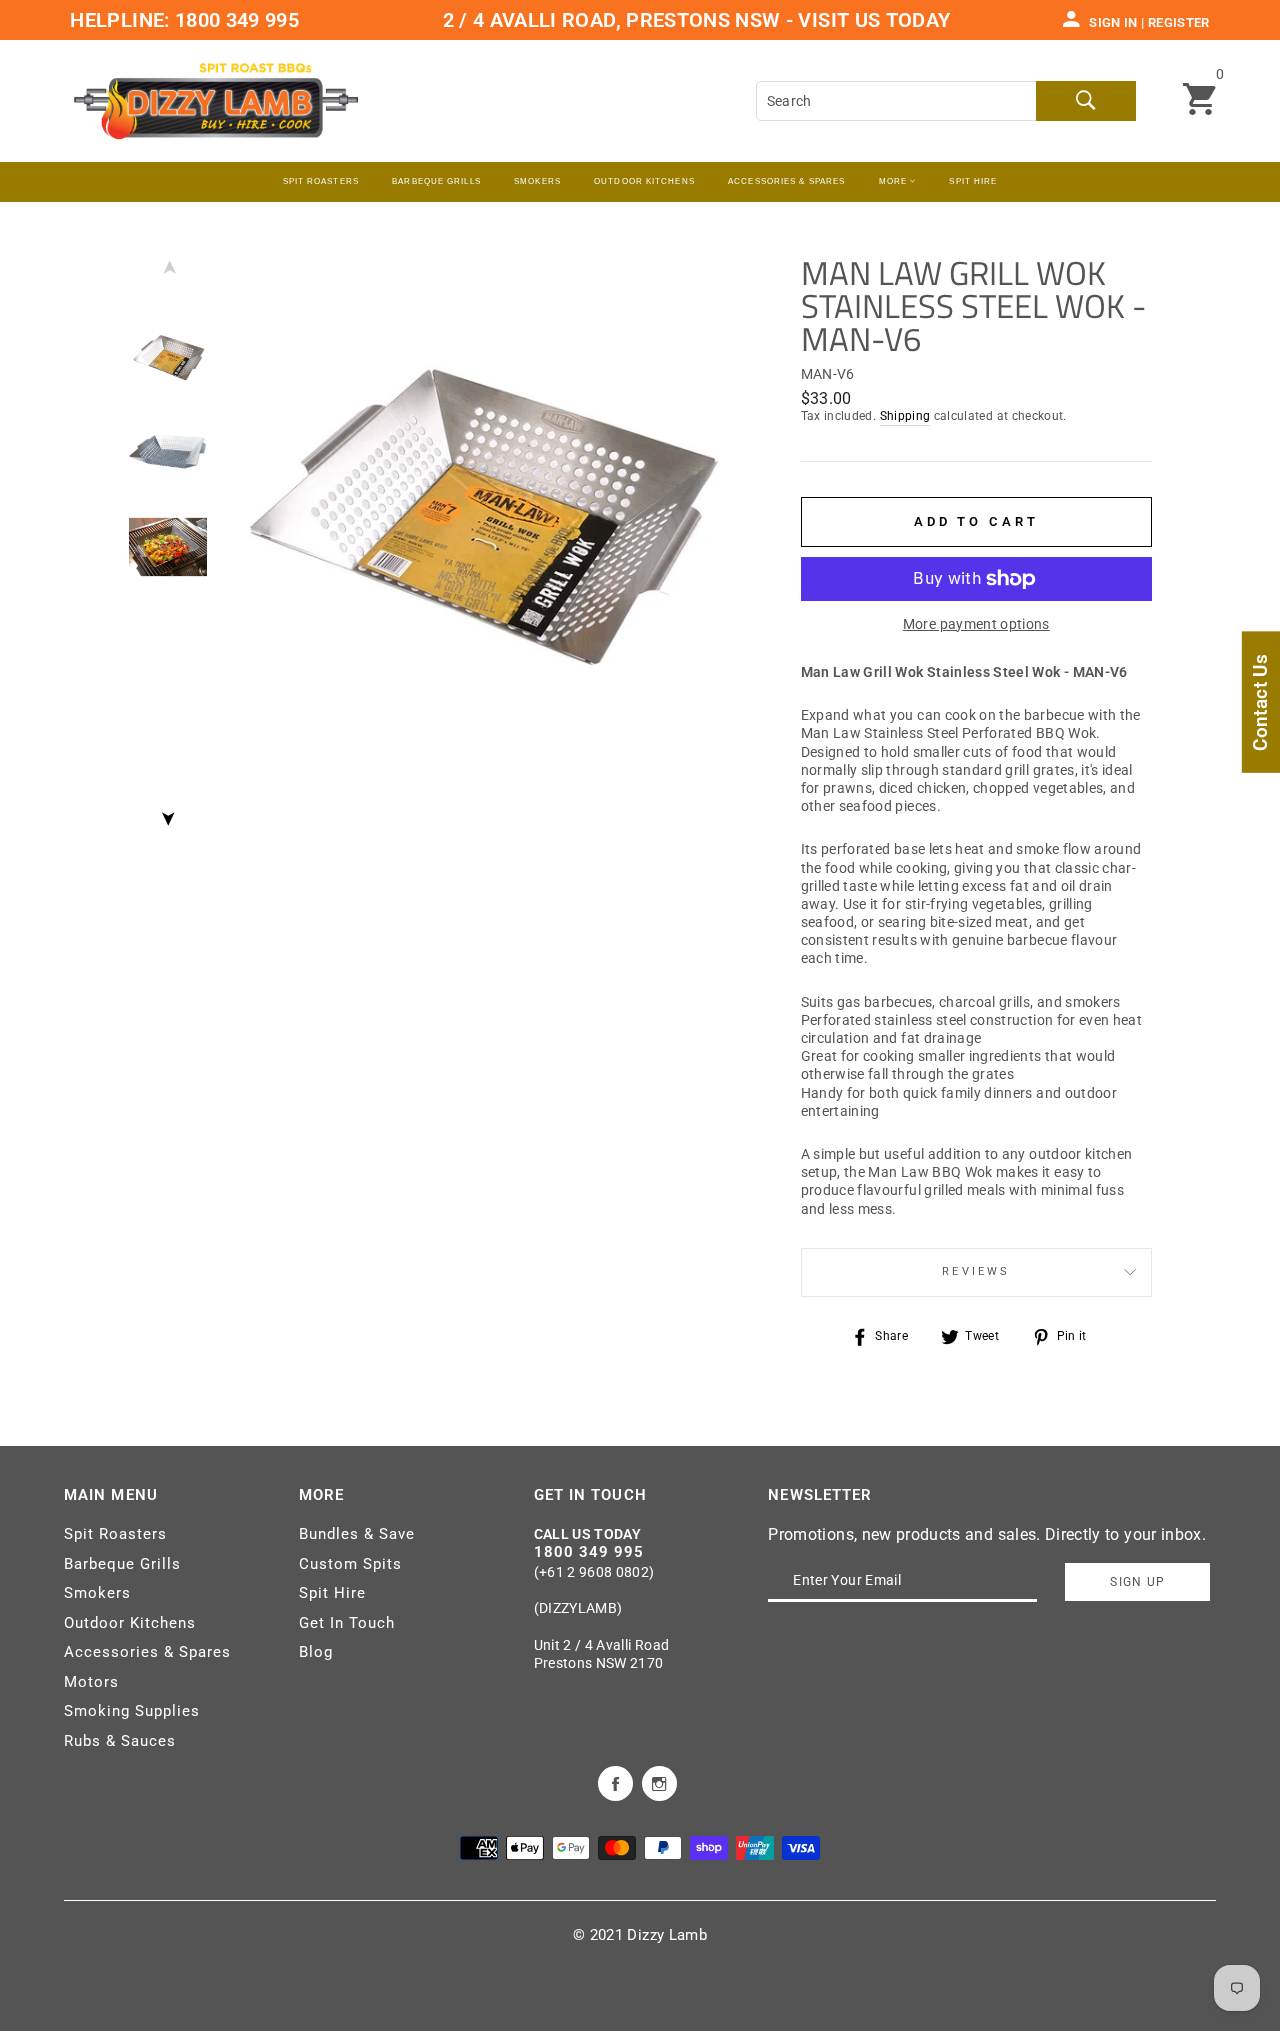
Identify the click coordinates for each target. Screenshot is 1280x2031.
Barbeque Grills (436, 181)
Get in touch (590, 1495)
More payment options (976, 624)
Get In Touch (347, 1623)
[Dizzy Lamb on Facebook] (615, 1782)
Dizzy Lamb (667, 1935)
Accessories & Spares (786, 181)
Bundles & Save (357, 1534)
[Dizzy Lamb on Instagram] (659, 1782)
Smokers (97, 1593)
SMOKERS (537, 181)
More (895, 181)
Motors (91, 1682)
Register (1179, 22)
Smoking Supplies (132, 1711)
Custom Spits (350, 1564)
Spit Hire (973, 181)
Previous (168, 272)
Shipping (905, 416)
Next (168, 813)
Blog (316, 1652)
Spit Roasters (321, 181)
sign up (1137, 1582)
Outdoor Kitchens (644, 181)
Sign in (1113, 22)
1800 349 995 (235, 20)
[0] (1199, 101)
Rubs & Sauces (120, 1741)
